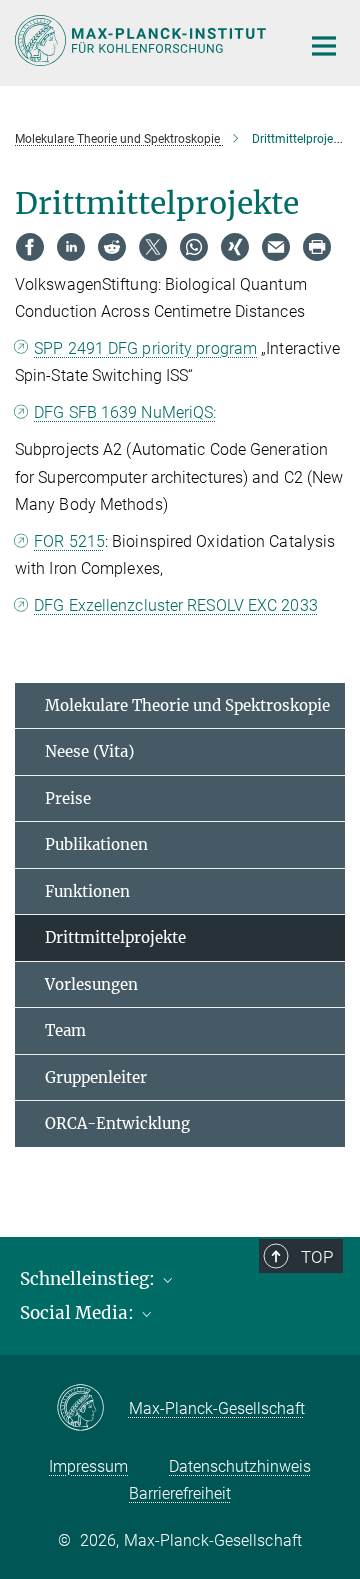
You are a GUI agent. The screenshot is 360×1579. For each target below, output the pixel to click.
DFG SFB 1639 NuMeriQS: (125, 412)
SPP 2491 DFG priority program (145, 348)
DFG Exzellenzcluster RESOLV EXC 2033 (176, 605)
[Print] (317, 247)
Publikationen (96, 844)
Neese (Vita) (89, 751)
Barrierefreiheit (180, 1493)
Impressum (88, 1466)
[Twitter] (153, 247)
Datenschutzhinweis (240, 1466)
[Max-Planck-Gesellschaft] (92, 1409)
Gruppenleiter (96, 1077)
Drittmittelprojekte (115, 937)
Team (65, 1030)
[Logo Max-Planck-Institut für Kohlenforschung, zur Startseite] (142, 40)
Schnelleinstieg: (89, 1279)
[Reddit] (112, 247)
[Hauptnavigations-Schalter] (324, 46)
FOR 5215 (69, 541)
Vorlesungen (91, 984)
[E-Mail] (276, 247)
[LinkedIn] (71, 247)
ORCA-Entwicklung (117, 1123)
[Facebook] (30, 247)
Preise (68, 798)
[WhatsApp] (194, 247)
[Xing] (235, 247)
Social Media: (79, 1313)
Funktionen (87, 891)
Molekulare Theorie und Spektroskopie (187, 705)
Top (317, 1257)
